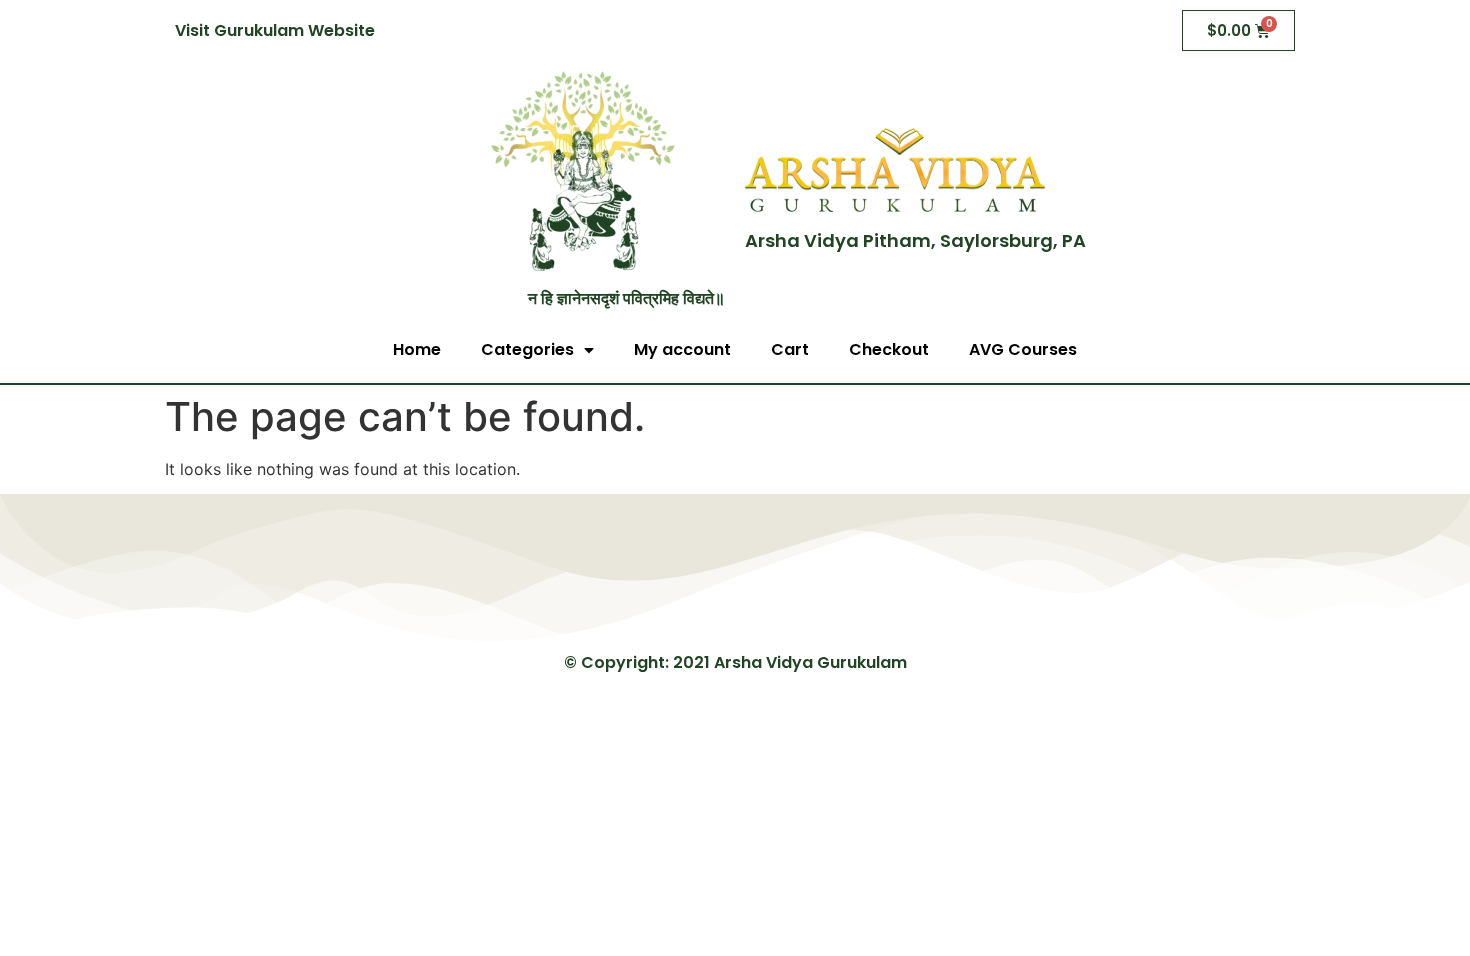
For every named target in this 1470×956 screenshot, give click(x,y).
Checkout (889, 349)
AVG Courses (1023, 349)
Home (417, 349)
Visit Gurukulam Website (275, 30)
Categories (527, 349)
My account (682, 349)
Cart (790, 349)
